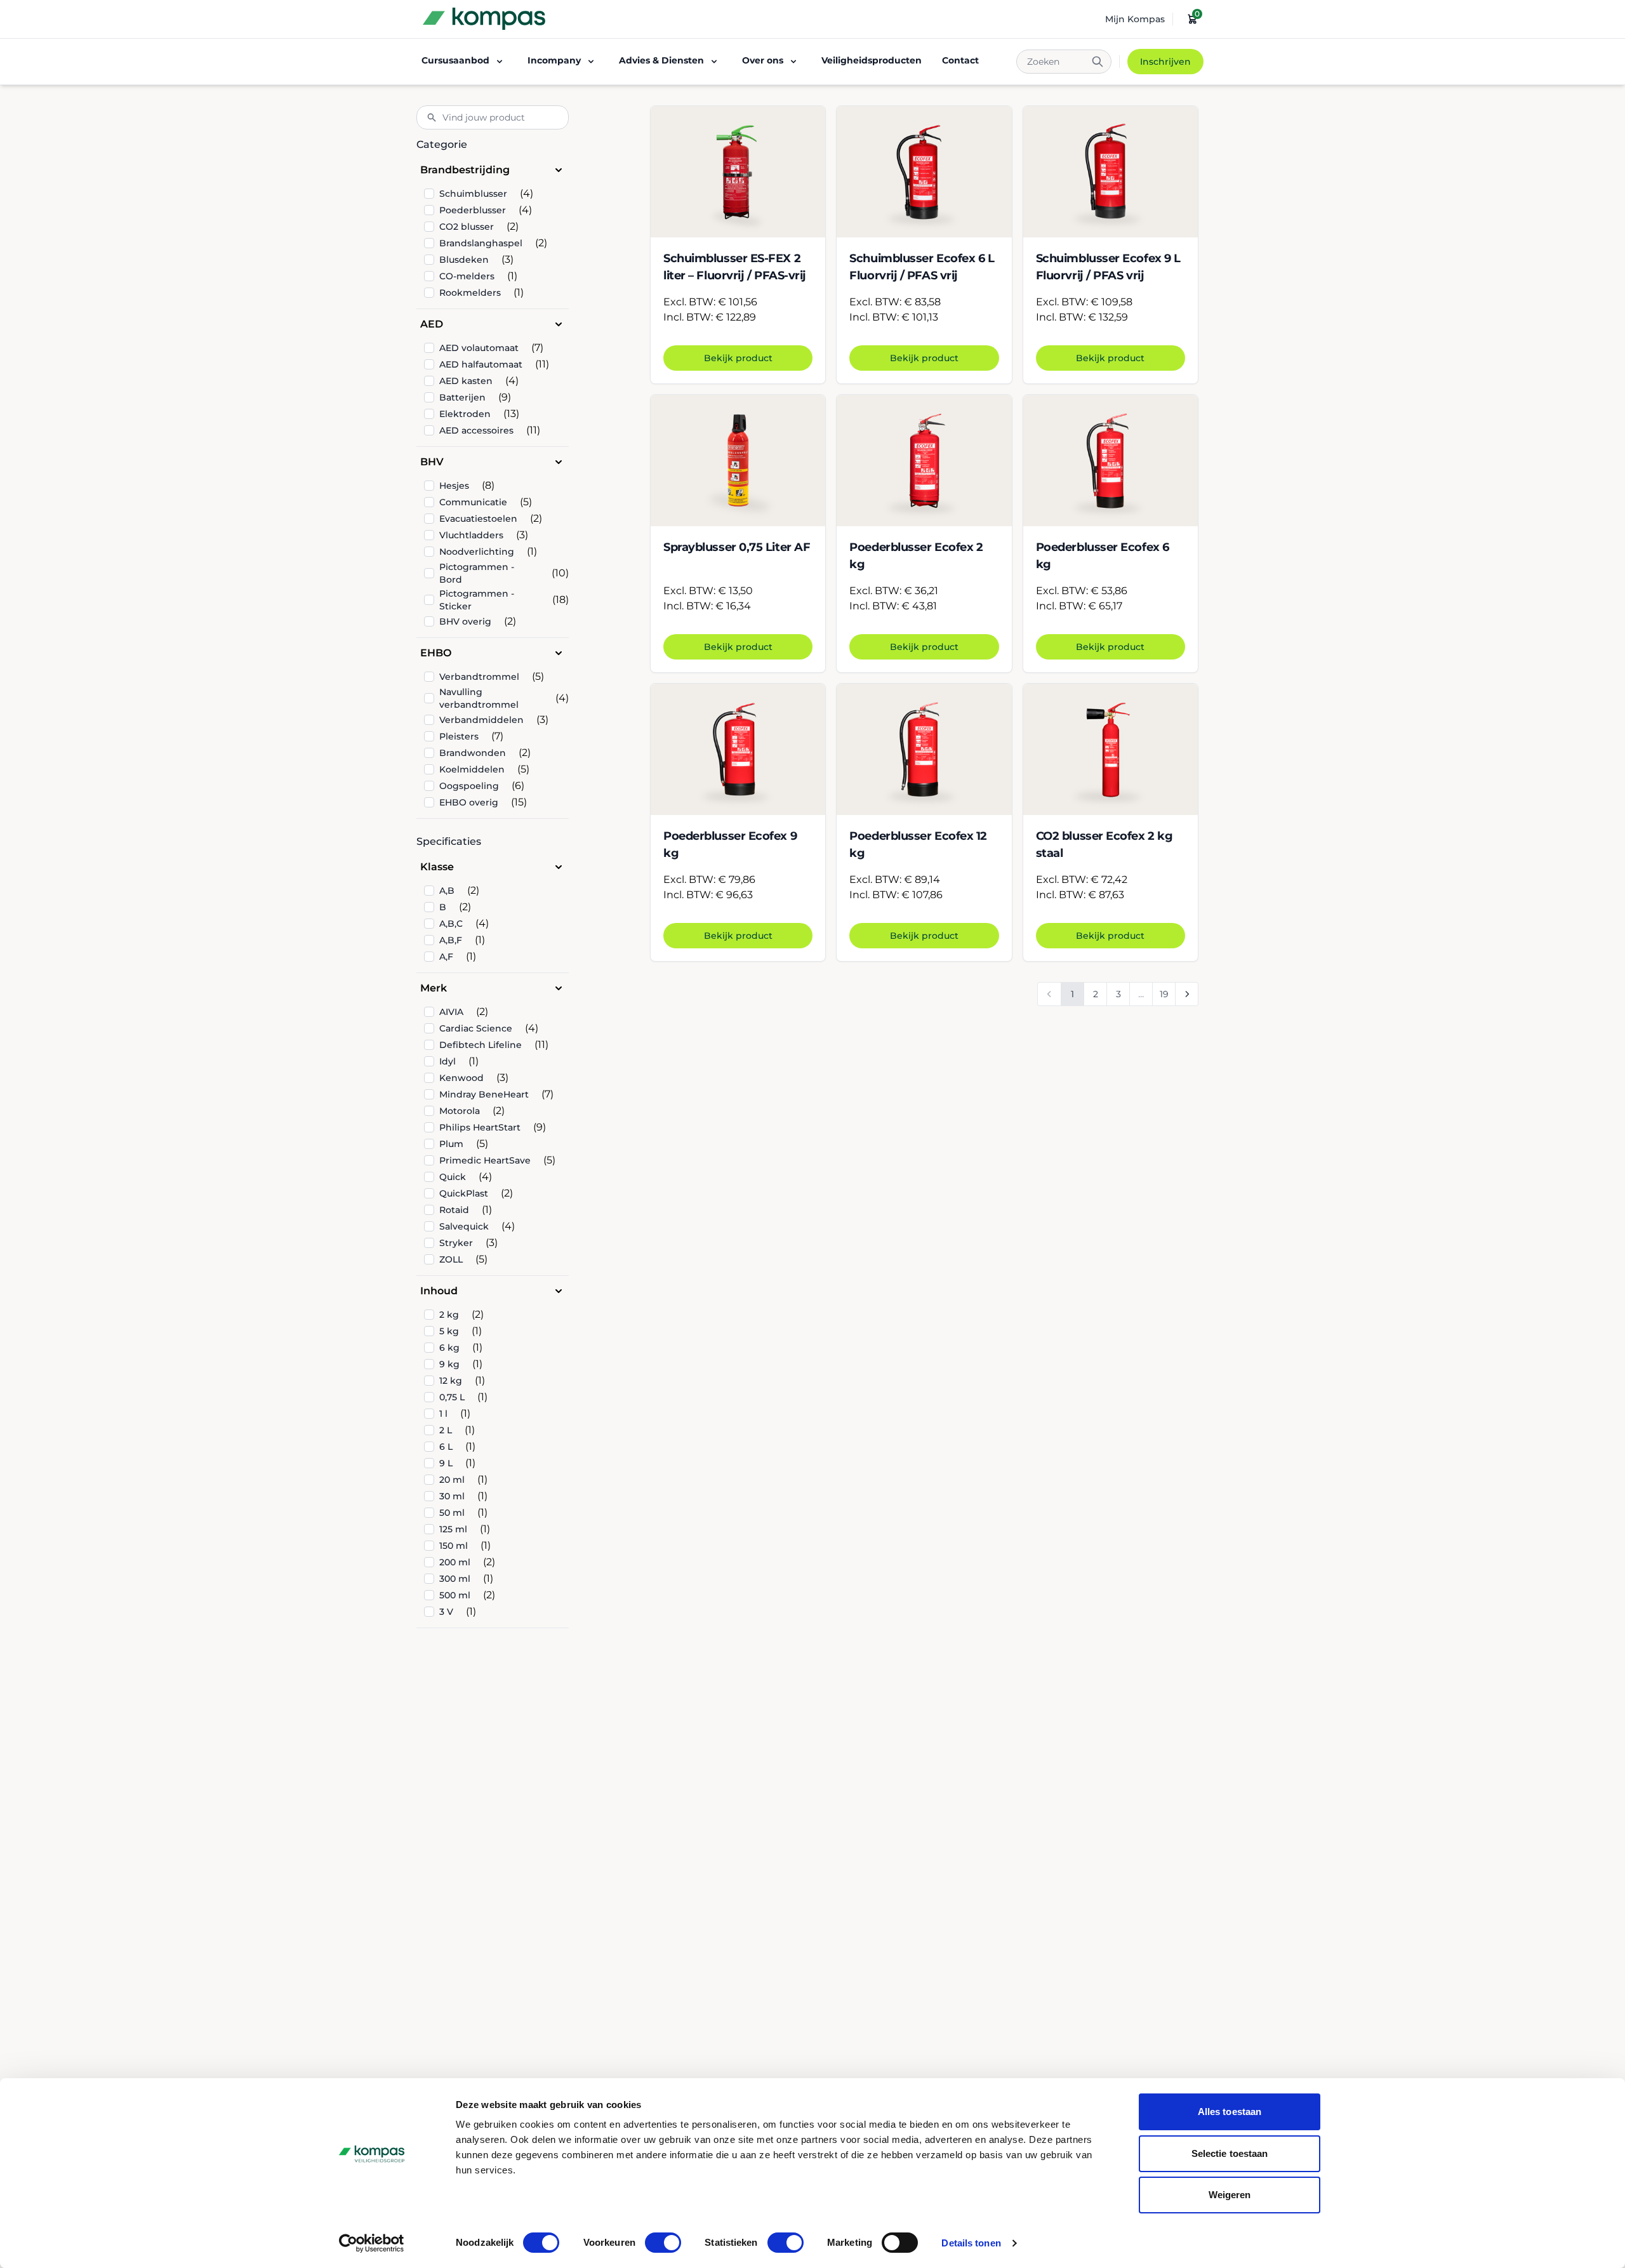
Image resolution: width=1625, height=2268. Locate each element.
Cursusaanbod (455, 60)
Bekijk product (738, 358)
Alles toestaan (1230, 2112)
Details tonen (971, 2243)
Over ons (763, 60)
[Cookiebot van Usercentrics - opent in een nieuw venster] (372, 2243)
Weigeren (1230, 2195)
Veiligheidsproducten (872, 60)
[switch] (663, 2243)
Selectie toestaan (1230, 2153)
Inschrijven (1165, 62)
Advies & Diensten (661, 60)
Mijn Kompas (1135, 19)
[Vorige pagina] (1049, 994)
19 (1164, 994)
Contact (960, 60)
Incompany (554, 60)
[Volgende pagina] (1186, 994)
